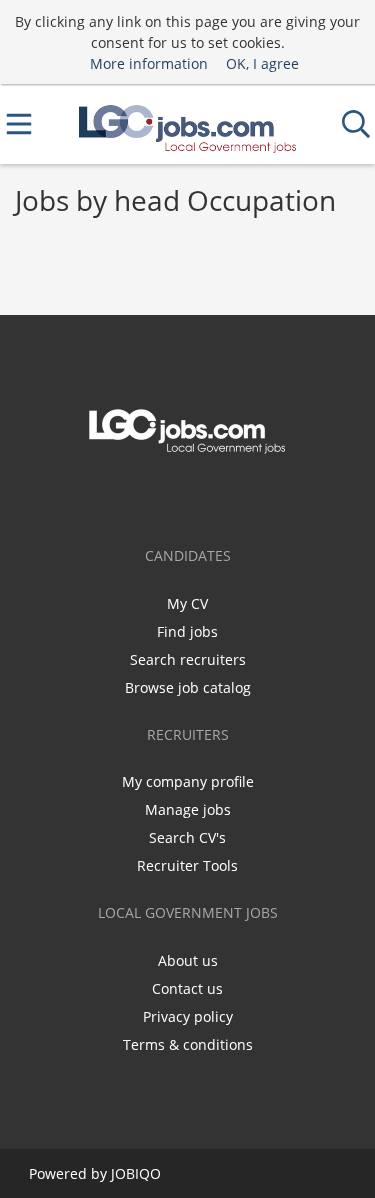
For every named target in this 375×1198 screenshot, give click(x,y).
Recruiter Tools (187, 865)
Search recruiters (188, 659)
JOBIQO (136, 1173)
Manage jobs (188, 809)
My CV (187, 603)
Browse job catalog (188, 687)
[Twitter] (188, 496)
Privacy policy (188, 1016)
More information (149, 63)
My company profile (188, 781)
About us (188, 960)
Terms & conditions (188, 1044)
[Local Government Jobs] (188, 124)
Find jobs (187, 631)
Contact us (187, 988)
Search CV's (187, 837)
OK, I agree (262, 63)
